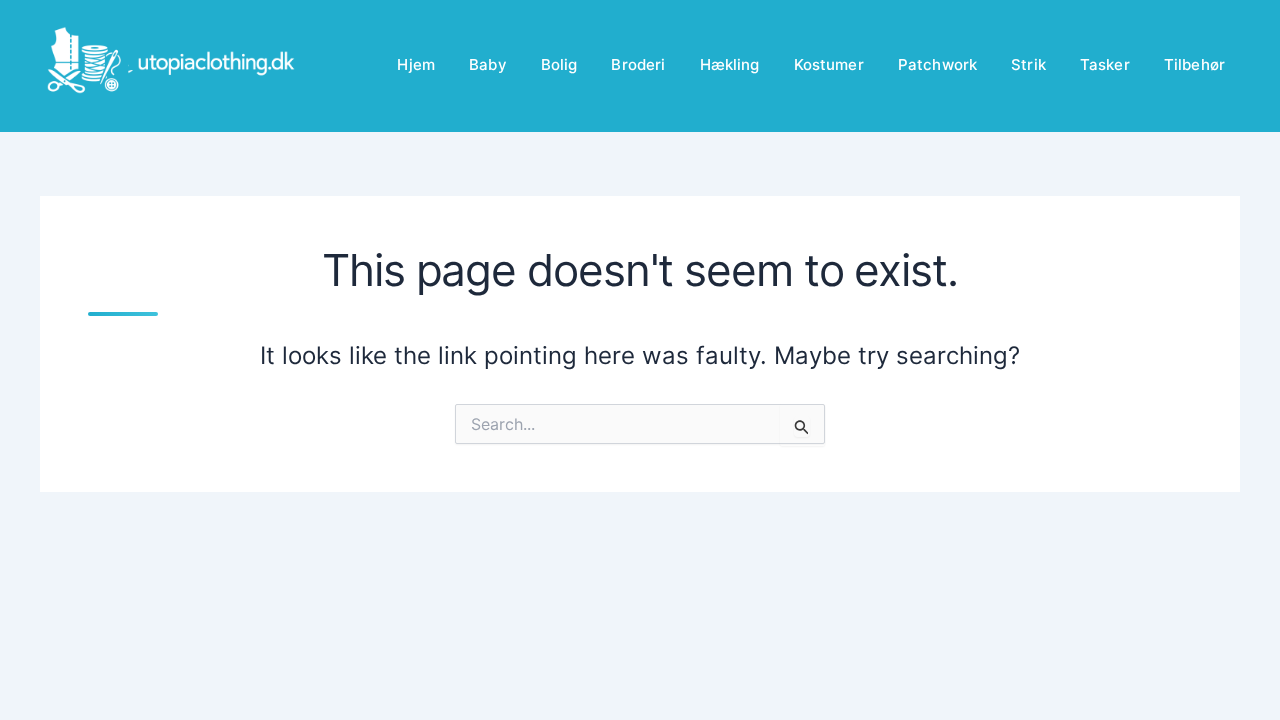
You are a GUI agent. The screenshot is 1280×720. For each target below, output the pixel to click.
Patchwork (937, 64)
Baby (488, 64)
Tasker (1105, 64)
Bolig (559, 64)
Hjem (416, 64)
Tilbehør (1194, 64)
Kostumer (829, 64)
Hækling (730, 64)
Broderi (638, 64)
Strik (1028, 64)
